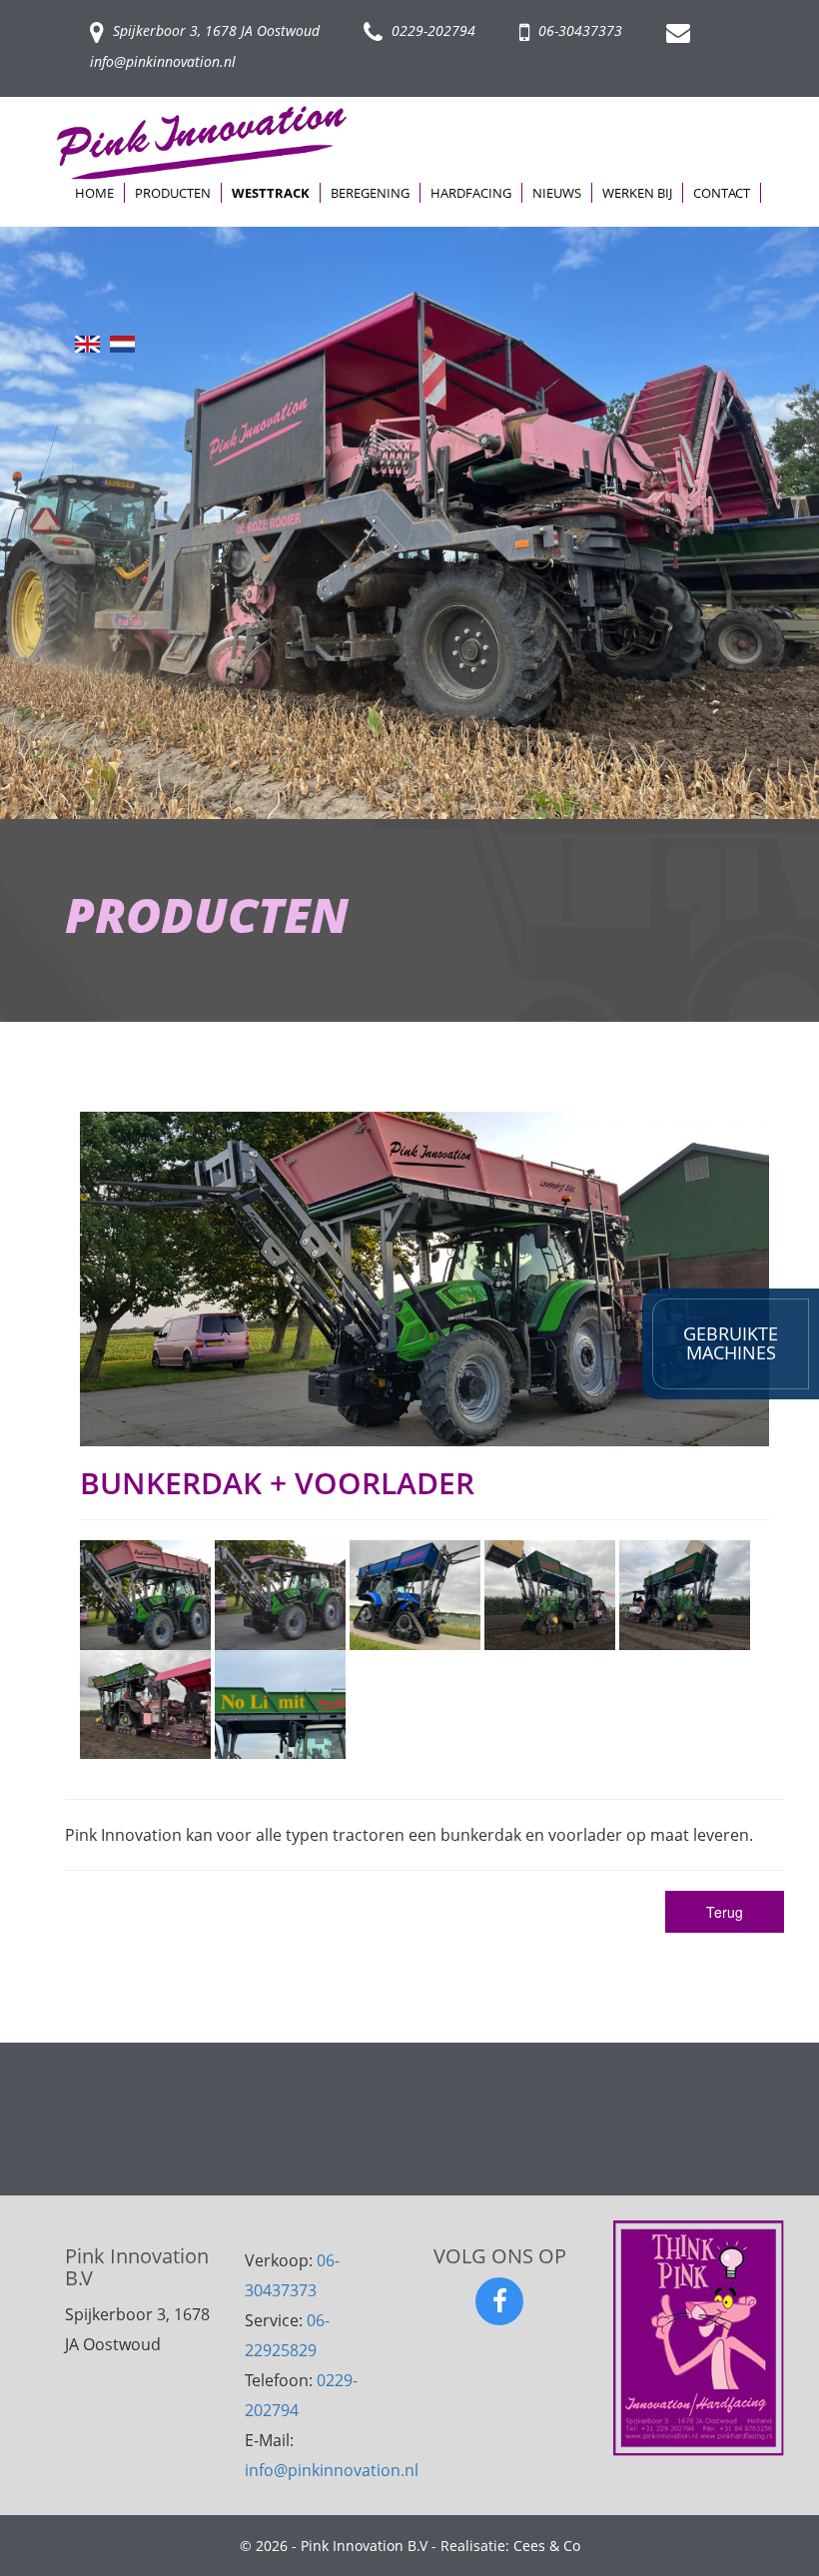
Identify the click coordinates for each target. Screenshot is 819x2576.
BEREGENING (370, 193)
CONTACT (722, 193)
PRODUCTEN (173, 193)
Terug (725, 1912)
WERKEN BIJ (637, 193)
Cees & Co (547, 2546)
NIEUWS (557, 193)
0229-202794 (431, 30)
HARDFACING (471, 193)
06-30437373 (578, 30)
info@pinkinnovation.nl (332, 2470)
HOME (94, 193)
